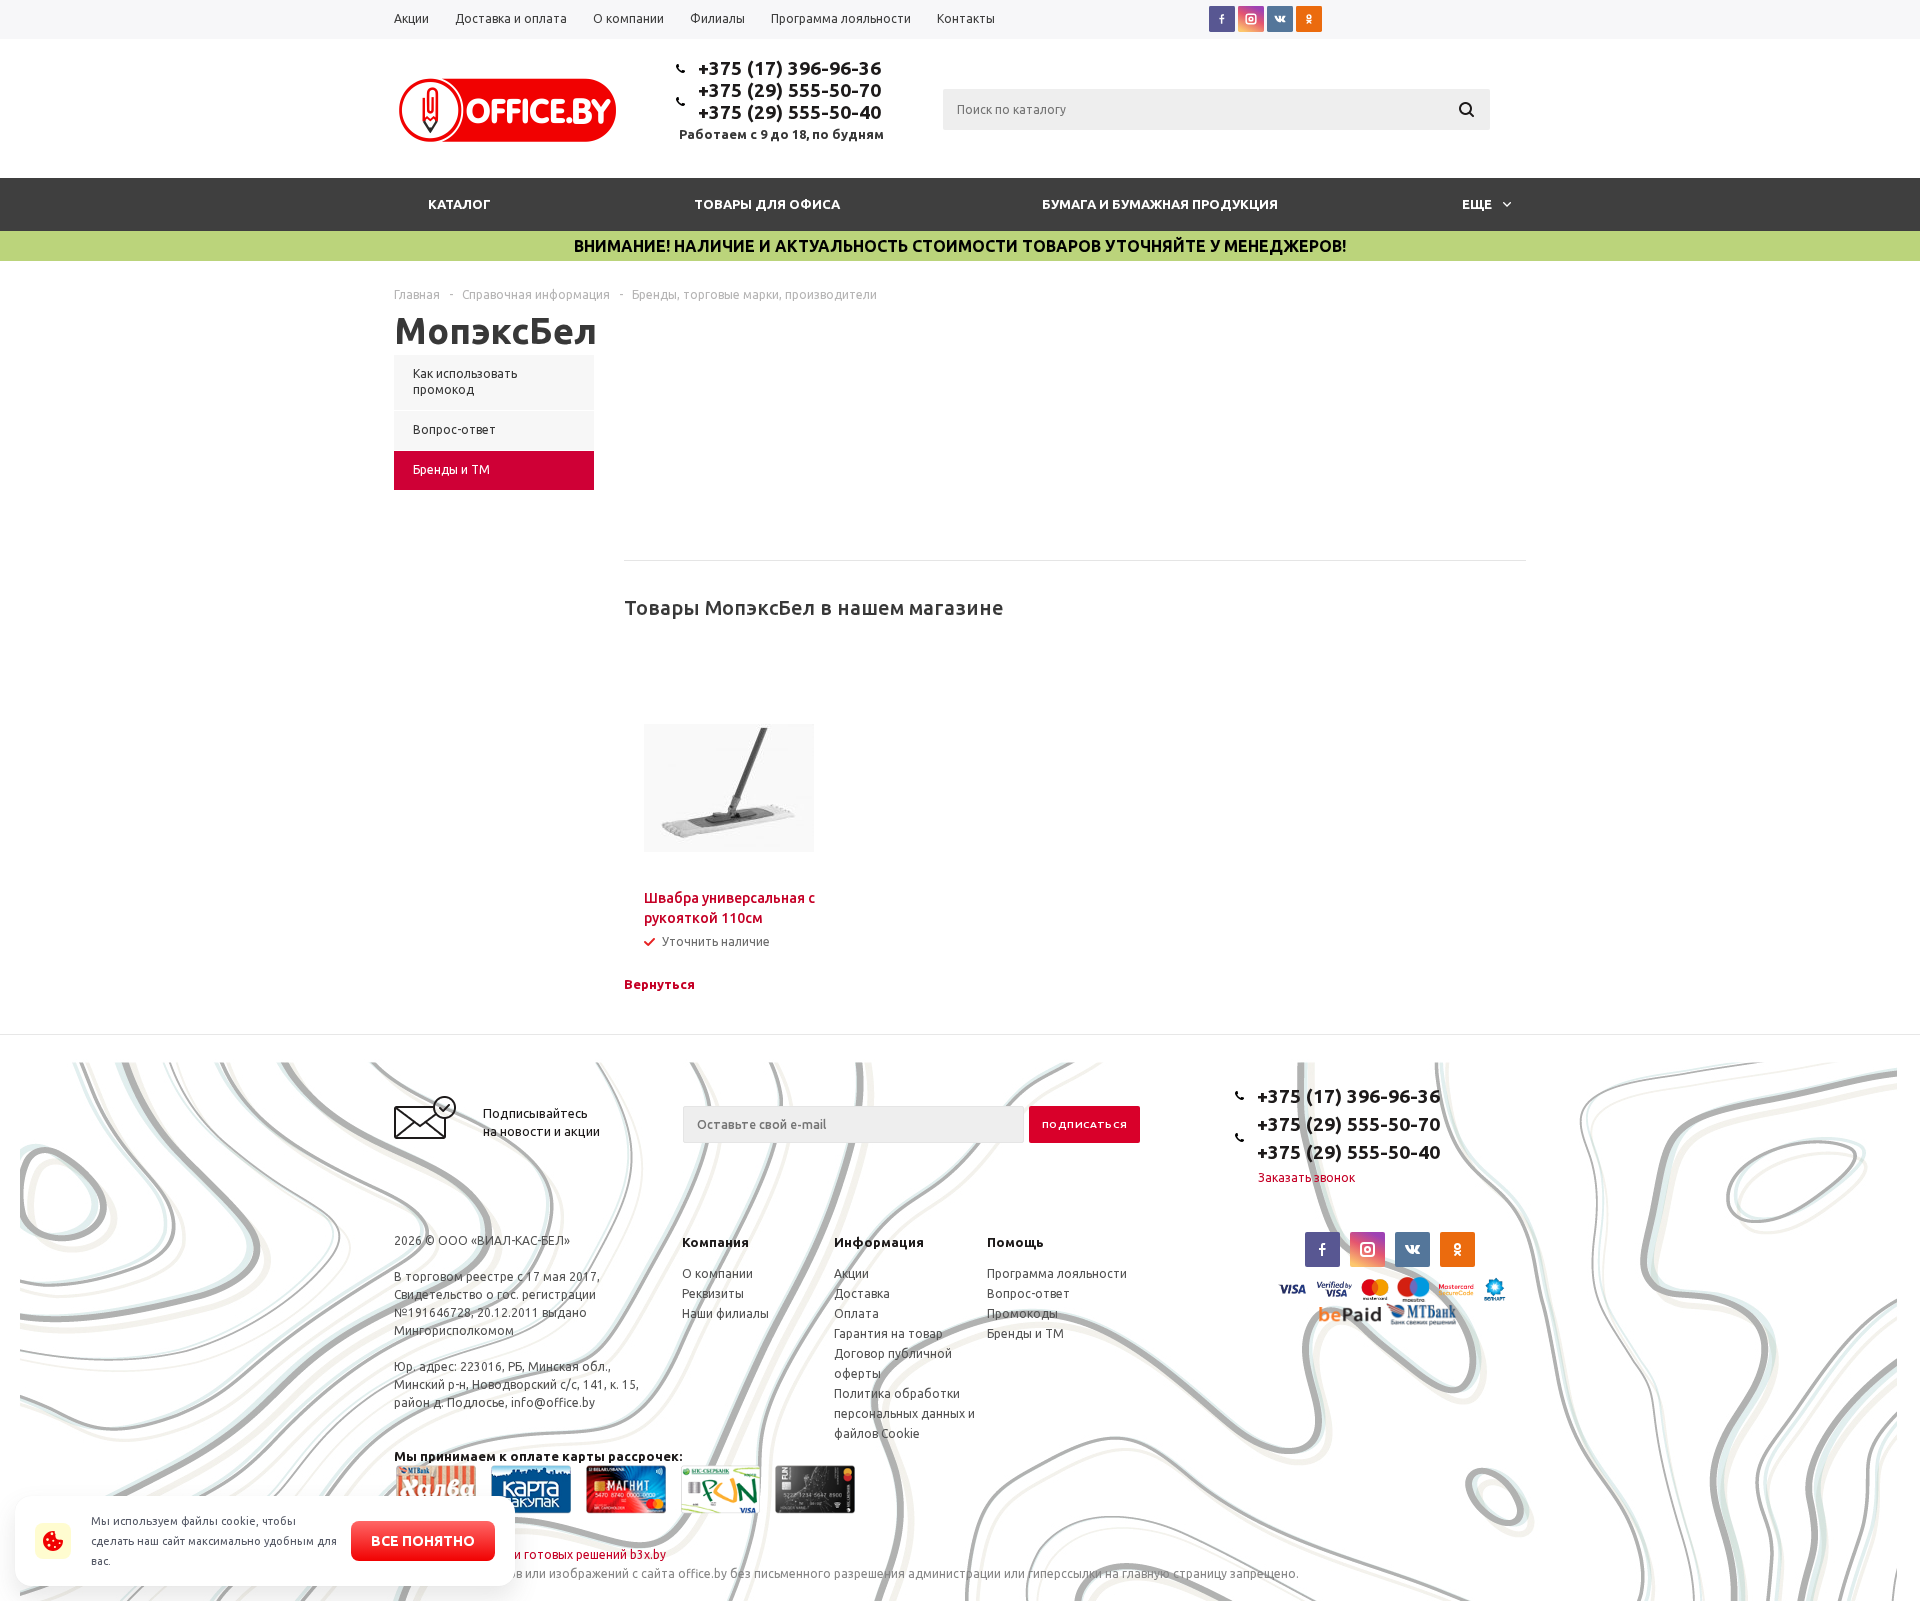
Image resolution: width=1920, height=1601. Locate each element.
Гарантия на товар (888, 1333)
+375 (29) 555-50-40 (789, 112)
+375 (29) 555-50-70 (789, 90)
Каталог (459, 204)
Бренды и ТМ (1025, 1333)
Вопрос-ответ (1028, 1293)
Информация (879, 1242)
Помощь (1015, 1242)
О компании (717, 1273)
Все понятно (423, 1541)
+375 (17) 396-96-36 (789, 68)
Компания (715, 1242)
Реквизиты (713, 1293)
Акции (851, 1273)
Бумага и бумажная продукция (1160, 204)
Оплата (856, 1313)
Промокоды (1022, 1313)
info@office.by (553, 1402)
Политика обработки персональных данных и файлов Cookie (904, 1413)
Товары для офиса (767, 204)
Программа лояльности (1057, 1273)
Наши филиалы (725, 1313)
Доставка (862, 1293)
